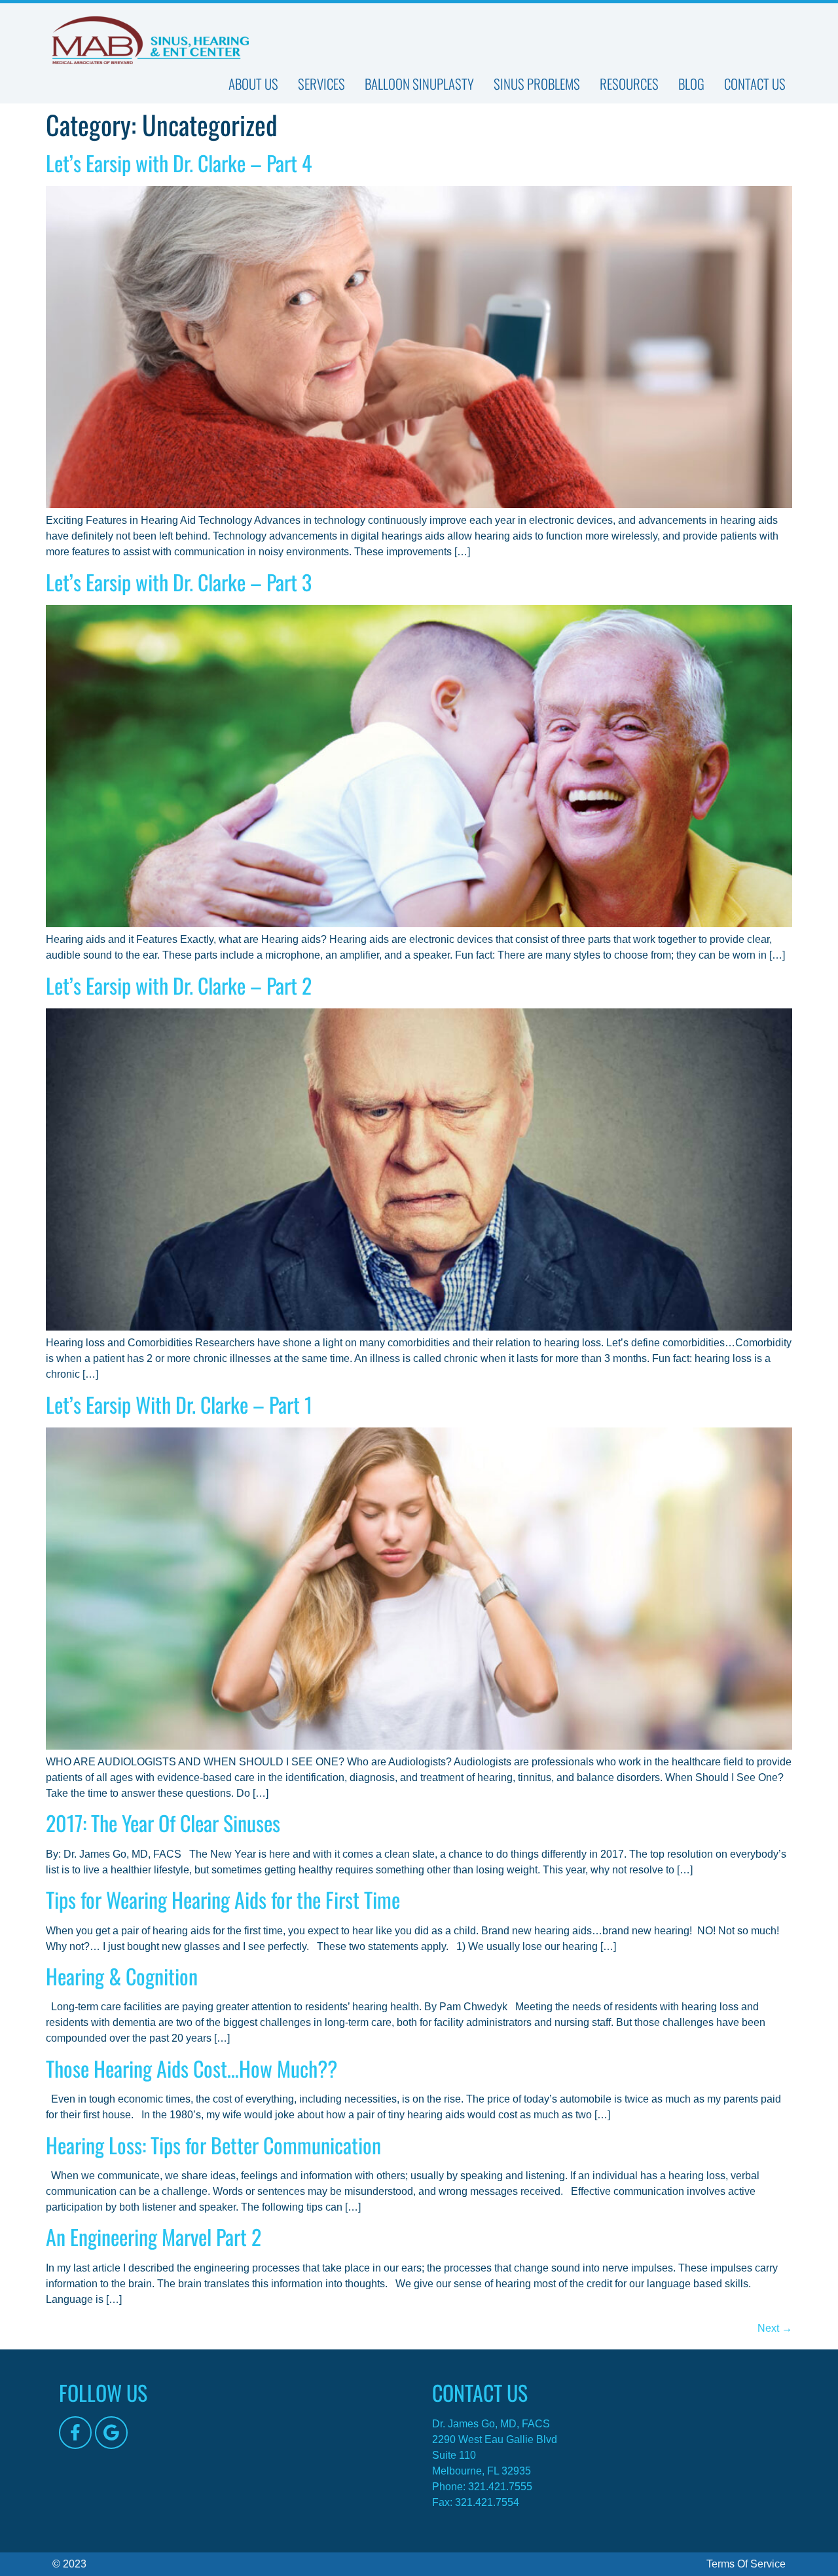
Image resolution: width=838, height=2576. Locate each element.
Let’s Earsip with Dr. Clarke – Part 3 (179, 582)
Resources (629, 84)
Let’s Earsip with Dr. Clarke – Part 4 (179, 163)
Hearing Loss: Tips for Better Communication (213, 2145)
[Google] (111, 2433)
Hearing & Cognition (122, 1976)
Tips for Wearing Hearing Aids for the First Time (223, 1899)
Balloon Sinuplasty (419, 84)
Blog (691, 84)
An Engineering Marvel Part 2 (154, 2236)
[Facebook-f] (75, 2433)
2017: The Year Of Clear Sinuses (163, 1823)
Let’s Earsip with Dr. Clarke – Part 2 (179, 985)
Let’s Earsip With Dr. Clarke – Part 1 (179, 1404)
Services (321, 84)
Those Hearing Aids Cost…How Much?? (191, 2068)
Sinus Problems (537, 84)
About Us (253, 84)
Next (775, 2328)
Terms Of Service (746, 2564)
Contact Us (755, 84)
